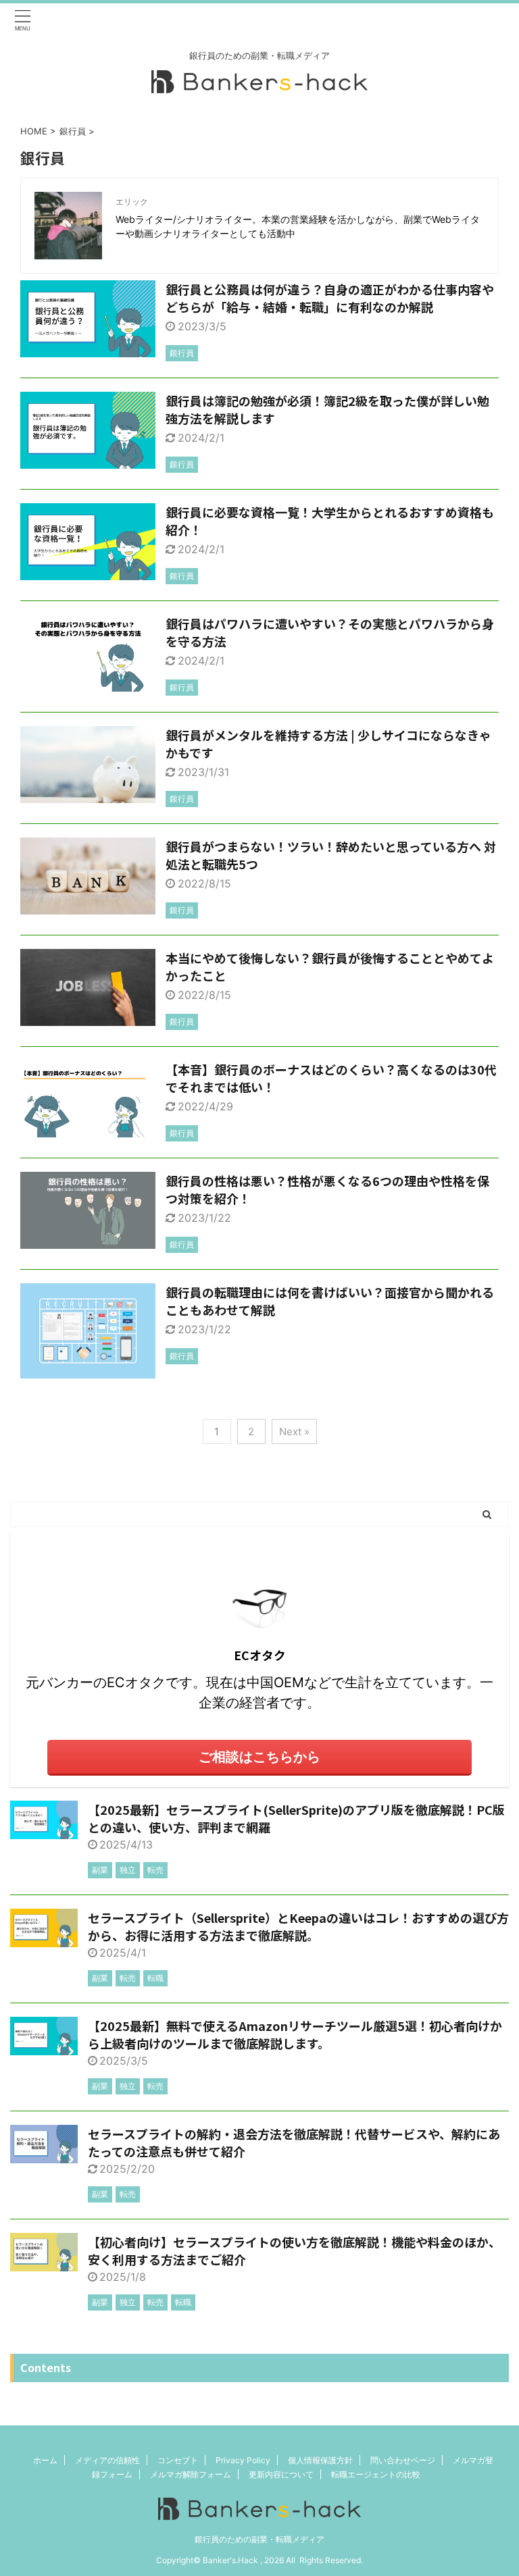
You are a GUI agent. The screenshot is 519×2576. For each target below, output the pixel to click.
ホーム (45, 2460)
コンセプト (178, 2460)
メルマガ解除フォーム (191, 2474)
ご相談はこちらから (259, 1757)
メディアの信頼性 (107, 2460)
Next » (294, 1432)
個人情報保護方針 (320, 2460)
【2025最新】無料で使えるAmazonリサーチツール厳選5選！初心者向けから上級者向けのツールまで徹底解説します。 (295, 2034)
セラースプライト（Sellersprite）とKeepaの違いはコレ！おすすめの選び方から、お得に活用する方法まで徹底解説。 (298, 1926)
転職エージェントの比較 (376, 2474)
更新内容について (281, 2474)
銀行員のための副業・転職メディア (259, 2539)
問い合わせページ (403, 2460)
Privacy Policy (243, 2460)
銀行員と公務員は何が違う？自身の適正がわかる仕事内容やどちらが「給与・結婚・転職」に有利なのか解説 (330, 298)
